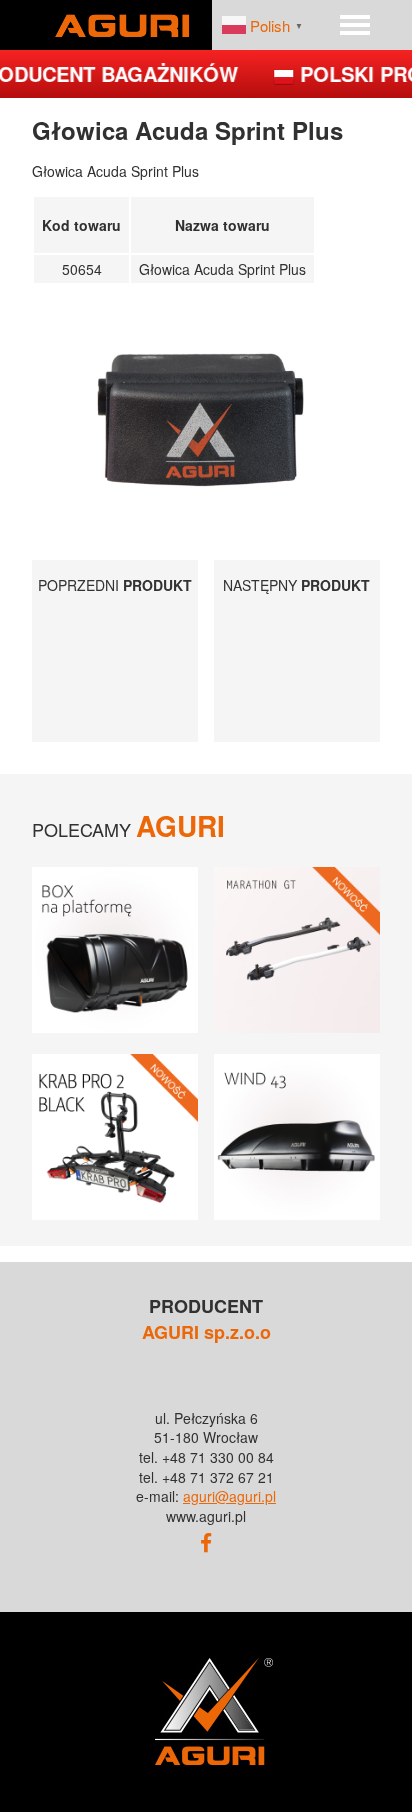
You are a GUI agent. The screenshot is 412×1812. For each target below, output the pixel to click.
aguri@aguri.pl (229, 1496)
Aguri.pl (122, 25)
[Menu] (355, 25)
